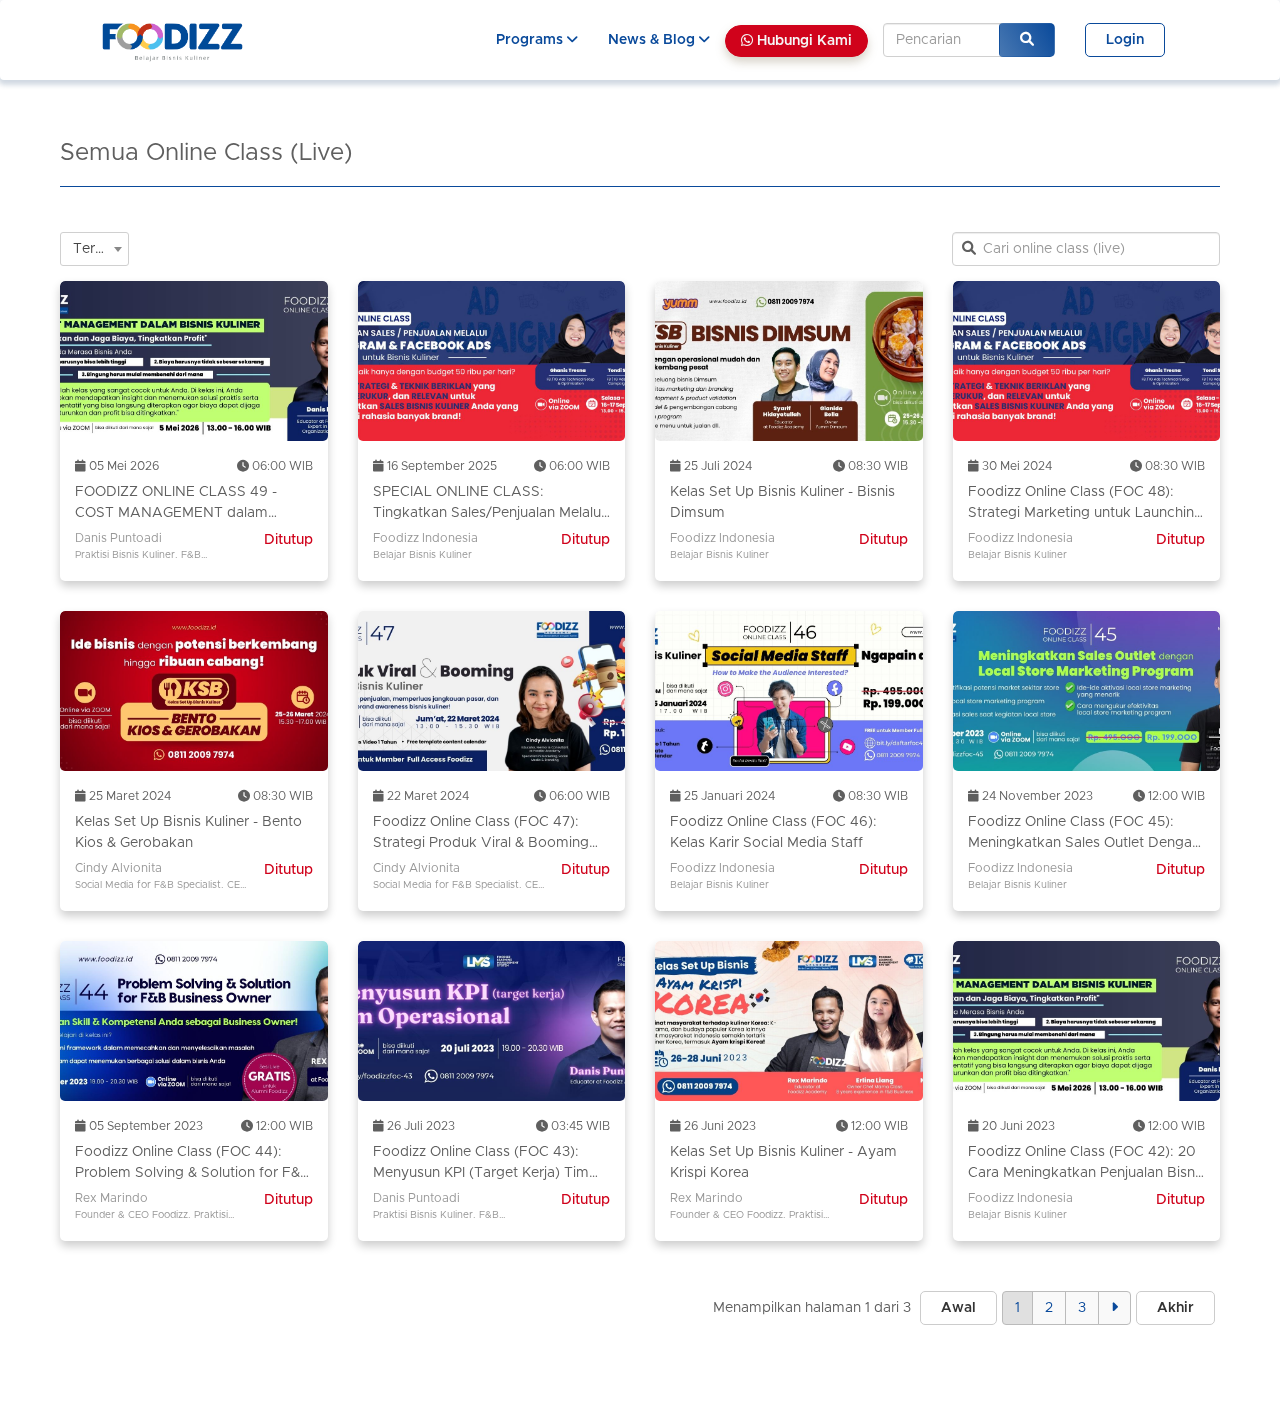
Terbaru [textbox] (99, 249)
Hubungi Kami (802, 41)
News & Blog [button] (653, 40)
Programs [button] (531, 40)
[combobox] (94, 249)
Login (1125, 40)
